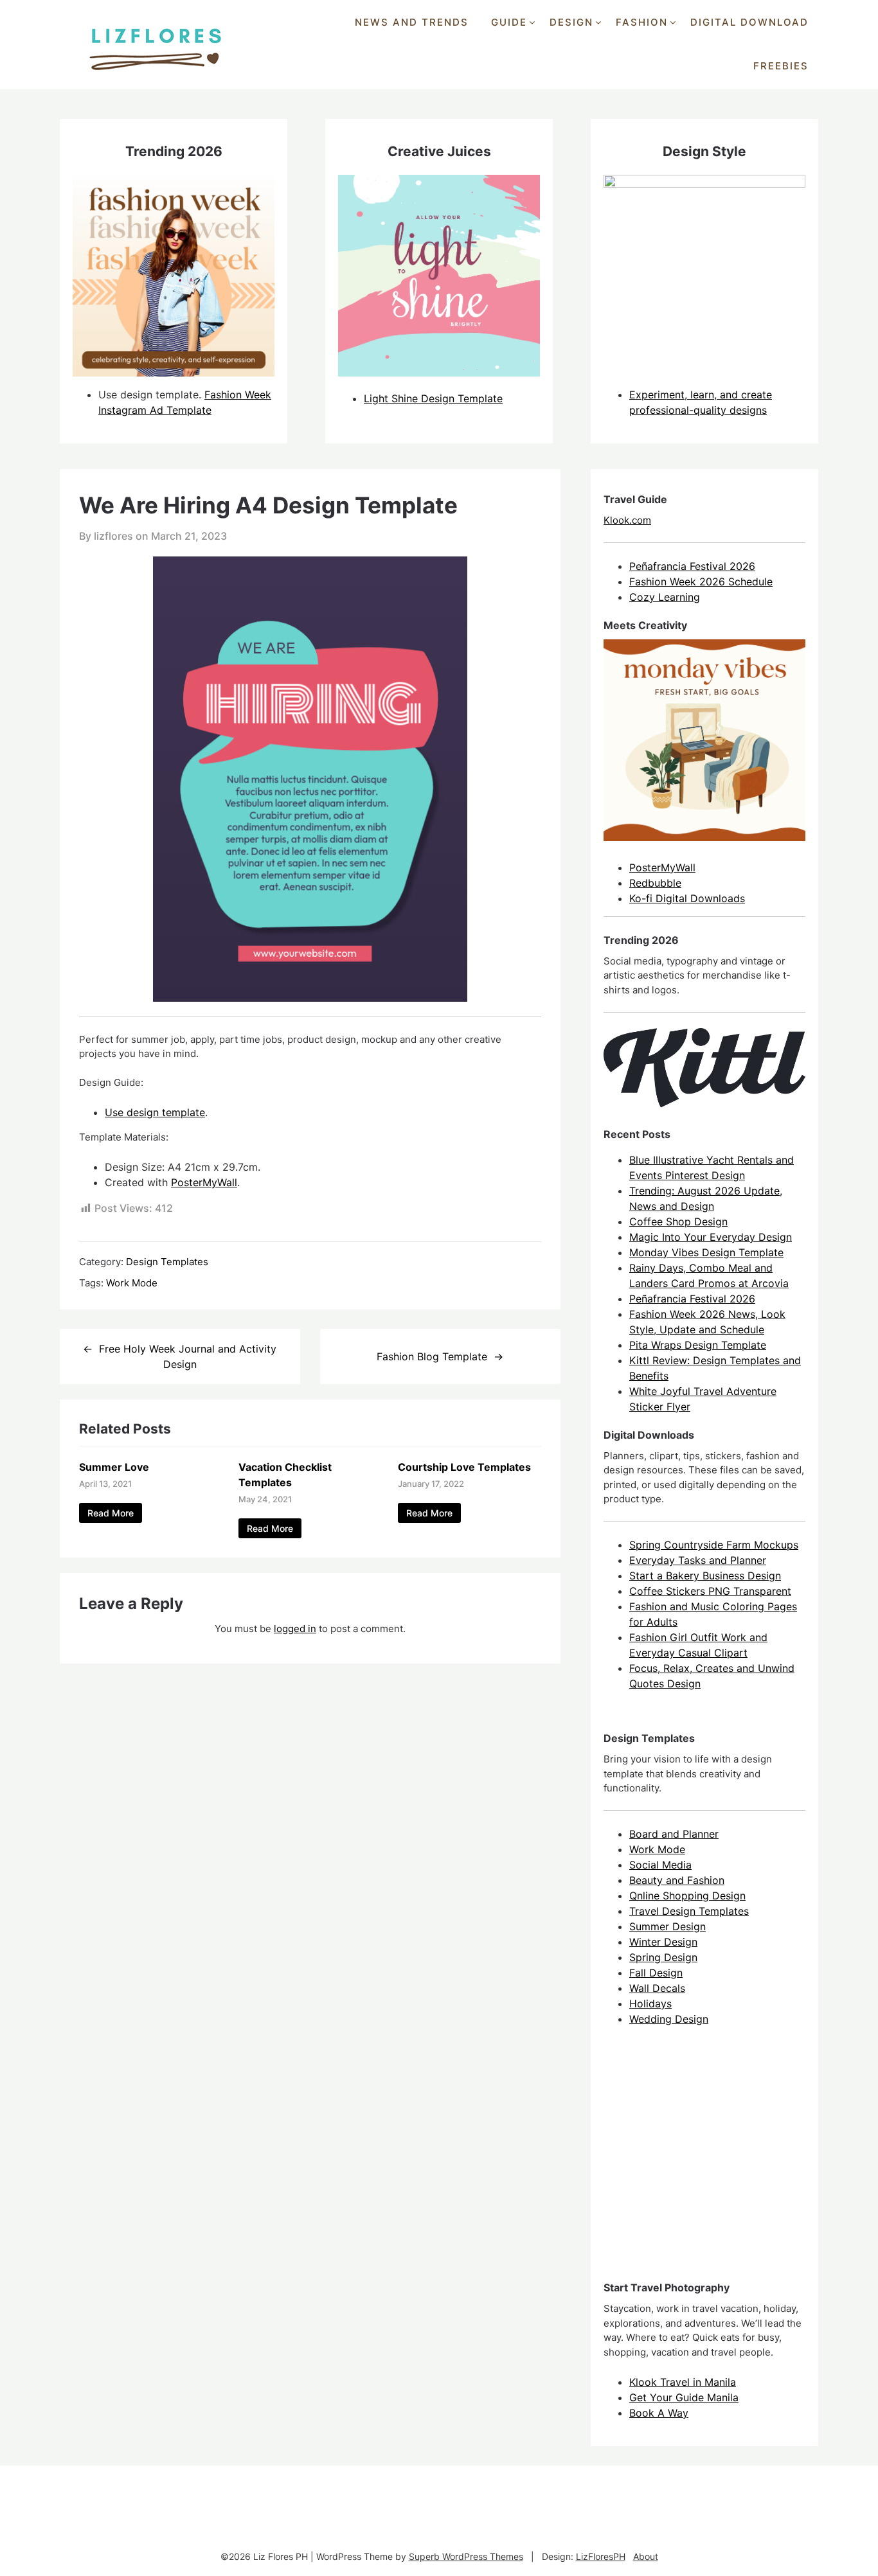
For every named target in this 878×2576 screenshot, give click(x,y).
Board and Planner (674, 1834)
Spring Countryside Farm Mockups (714, 1545)
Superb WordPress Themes (466, 2556)
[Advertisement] (700, 2165)
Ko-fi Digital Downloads (687, 898)
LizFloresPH (601, 2556)
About (646, 2556)
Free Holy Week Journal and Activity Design (188, 1356)
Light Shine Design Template (433, 398)
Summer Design (667, 1926)
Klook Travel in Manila (683, 2382)
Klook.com (627, 520)
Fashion (642, 22)
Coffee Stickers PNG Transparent (710, 1591)
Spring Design (663, 1957)
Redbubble (655, 883)
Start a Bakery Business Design (705, 1576)
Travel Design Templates (689, 1911)
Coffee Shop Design (678, 1221)
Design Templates (167, 1262)
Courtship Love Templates (464, 1467)
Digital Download (749, 22)
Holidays (650, 2003)
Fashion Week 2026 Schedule (701, 582)
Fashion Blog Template (432, 1356)
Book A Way (659, 2413)
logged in (295, 1629)
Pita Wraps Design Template (698, 1345)
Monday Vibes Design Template (706, 1252)
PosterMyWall (204, 1182)
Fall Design (656, 1973)
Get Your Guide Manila (684, 2397)
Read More (111, 1513)
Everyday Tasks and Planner (698, 1560)
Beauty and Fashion (677, 1880)
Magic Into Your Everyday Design (711, 1237)
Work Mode (132, 1283)
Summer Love (114, 1467)
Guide (509, 22)
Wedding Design (669, 2019)
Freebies (781, 66)
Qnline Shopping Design (687, 1896)
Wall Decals (657, 1988)
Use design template (155, 1112)
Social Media (660, 1865)
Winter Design (663, 1942)
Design (571, 22)
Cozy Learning (665, 597)
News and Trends (412, 22)
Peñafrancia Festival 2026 (692, 566)
